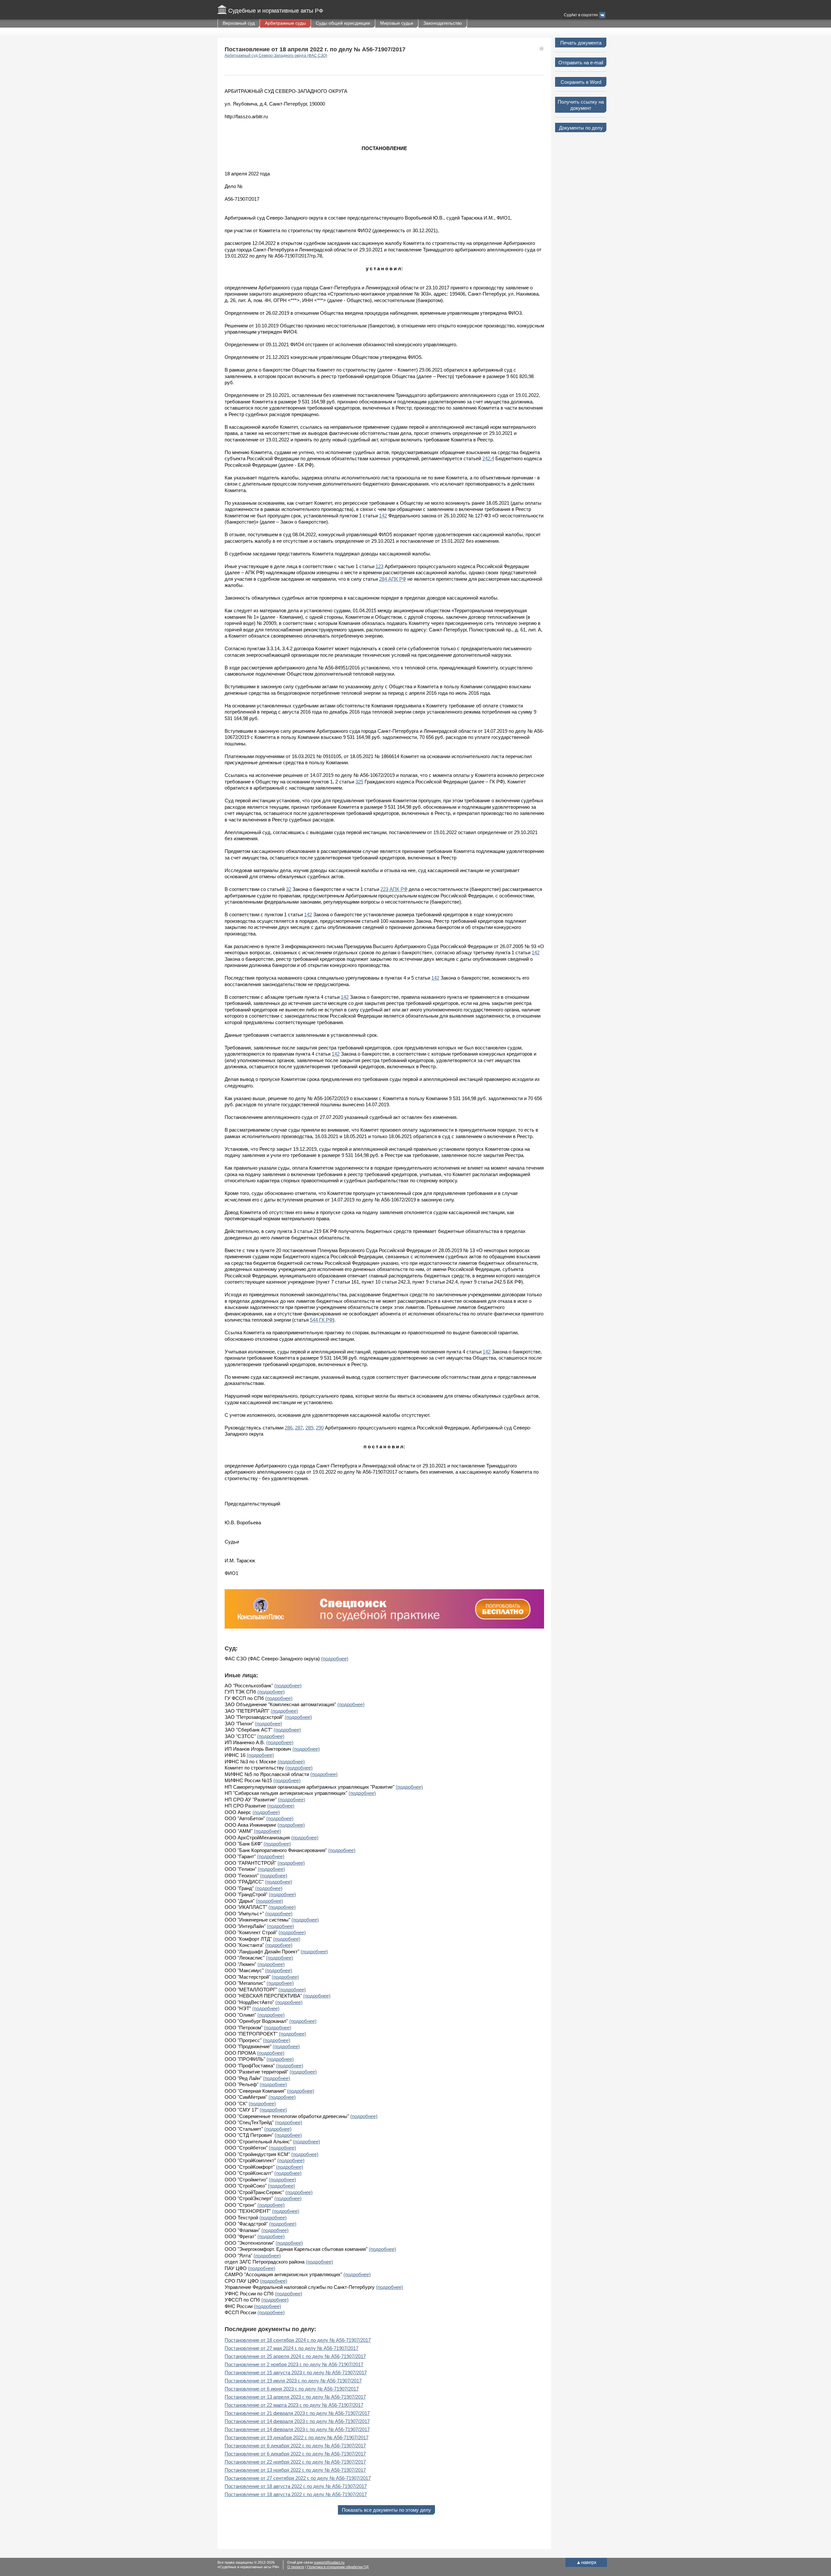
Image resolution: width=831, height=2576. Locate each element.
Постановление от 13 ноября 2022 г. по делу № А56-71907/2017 (295, 2470)
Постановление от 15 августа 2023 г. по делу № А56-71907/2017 (296, 2373)
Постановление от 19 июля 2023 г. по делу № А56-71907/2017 (293, 2381)
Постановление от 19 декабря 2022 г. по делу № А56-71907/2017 (297, 2437)
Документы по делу (581, 128)
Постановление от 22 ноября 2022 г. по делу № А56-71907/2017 (295, 2462)
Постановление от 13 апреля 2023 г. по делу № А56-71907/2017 (295, 2397)
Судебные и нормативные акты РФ (276, 11)
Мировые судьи (397, 23)
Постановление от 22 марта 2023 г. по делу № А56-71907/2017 (294, 2405)
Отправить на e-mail (581, 63)
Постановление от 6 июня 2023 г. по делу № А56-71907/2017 (292, 2389)
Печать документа (581, 43)
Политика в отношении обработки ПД (338, 2567)
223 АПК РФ (394, 889)
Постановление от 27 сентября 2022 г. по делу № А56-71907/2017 (298, 2478)
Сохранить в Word (581, 82)
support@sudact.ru (329, 2562)
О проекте (296, 2567)
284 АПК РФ (393, 579)
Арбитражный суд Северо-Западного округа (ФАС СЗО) (276, 56)
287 (299, 1428)
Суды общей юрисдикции (343, 23)
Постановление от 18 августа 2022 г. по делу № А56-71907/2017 (296, 2486)
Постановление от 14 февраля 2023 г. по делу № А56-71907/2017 (297, 2421)
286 (289, 1428)
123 (379, 566)
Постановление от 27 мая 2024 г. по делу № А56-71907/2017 (291, 2348)
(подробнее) (335, 1659)
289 (309, 1428)
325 (359, 782)
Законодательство (443, 23)
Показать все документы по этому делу (386, 2510)
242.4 (488, 458)
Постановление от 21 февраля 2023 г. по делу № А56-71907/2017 (297, 2413)
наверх (586, 2562)
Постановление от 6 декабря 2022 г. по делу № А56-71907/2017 (295, 2446)
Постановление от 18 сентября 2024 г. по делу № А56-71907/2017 (298, 2340)
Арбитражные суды (285, 23)
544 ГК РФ (321, 1320)
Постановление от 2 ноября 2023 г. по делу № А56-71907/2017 (294, 2364)
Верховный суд (239, 23)
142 (383, 516)
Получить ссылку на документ (581, 105)
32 (289, 889)
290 (320, 1428)
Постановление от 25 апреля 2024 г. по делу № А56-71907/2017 (295, 2356)
